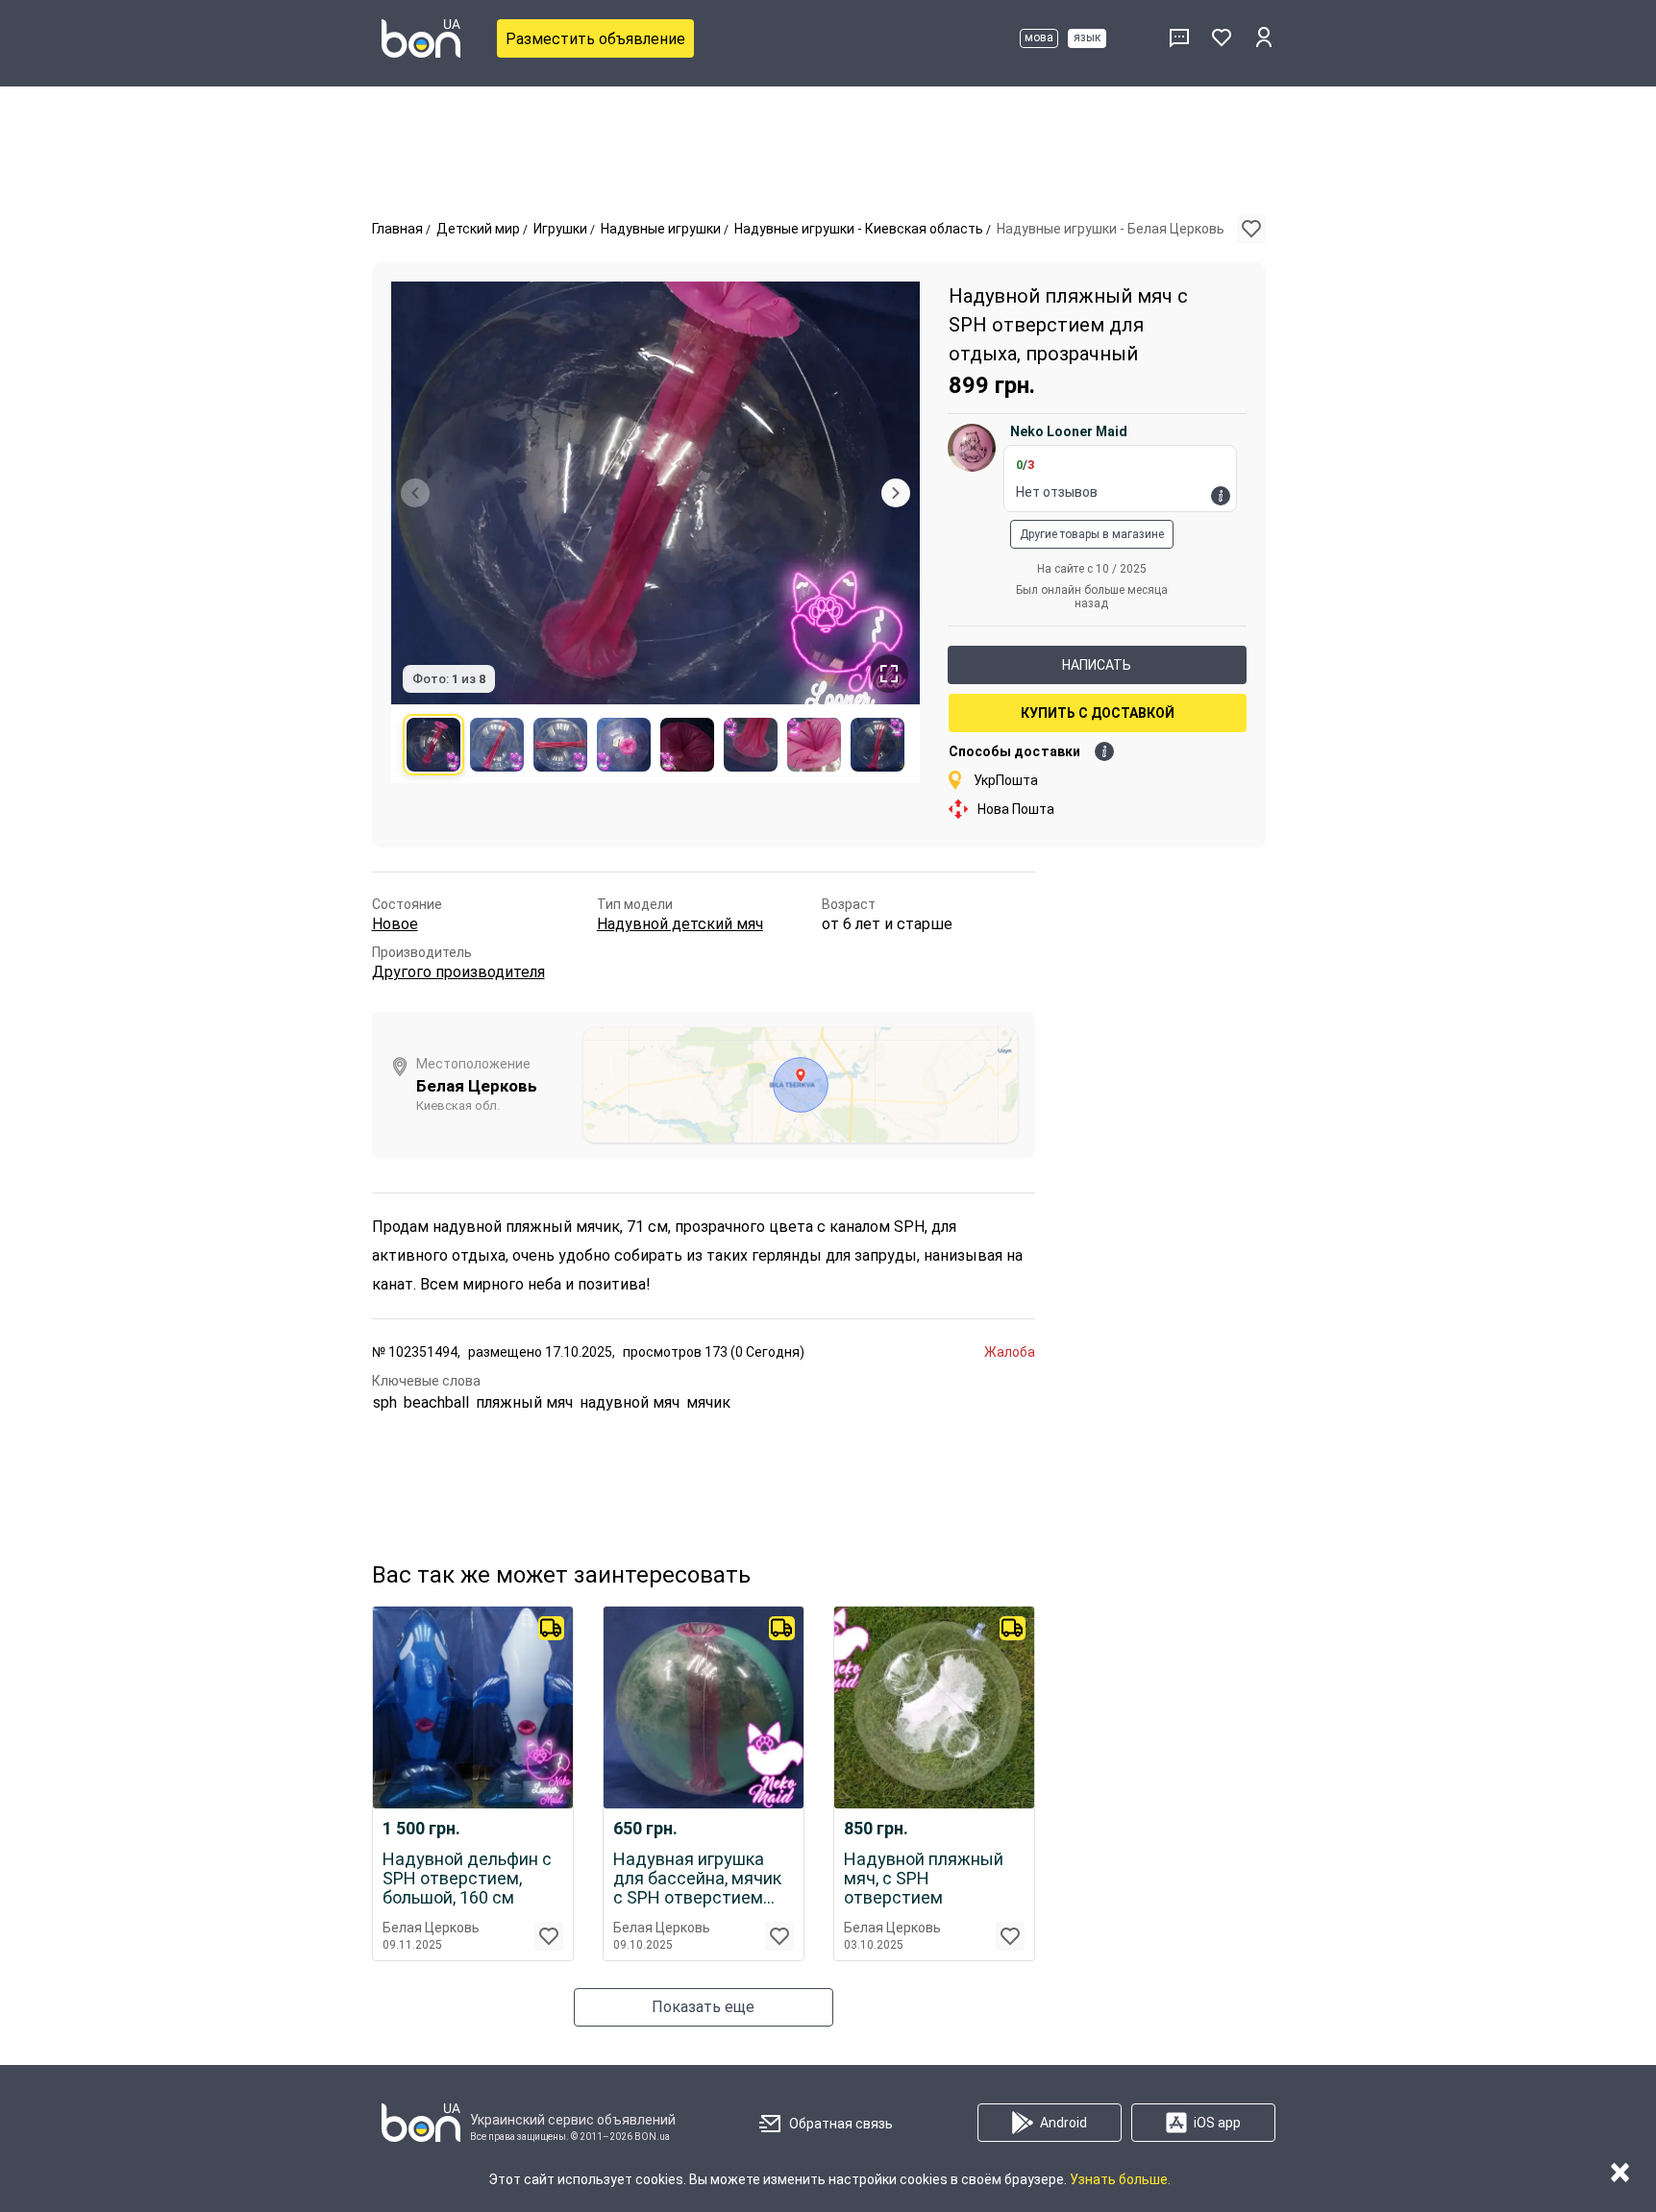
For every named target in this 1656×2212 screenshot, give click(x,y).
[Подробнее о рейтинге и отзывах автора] (1221, 496)
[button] (1251, 229)
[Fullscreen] (889, 674)
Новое (395, 924)
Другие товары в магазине (1092, 534)
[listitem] (433, 745)
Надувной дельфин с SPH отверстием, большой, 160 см (467, 1879)
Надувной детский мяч (680, 924)
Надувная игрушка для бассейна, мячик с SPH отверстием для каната (697, 1879)
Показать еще (703, 2007)
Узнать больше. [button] (1120, 2179)
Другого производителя (458, 972)
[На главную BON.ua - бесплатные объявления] (421, 38)
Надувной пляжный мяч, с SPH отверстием (924, 1879)
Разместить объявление (595, 39)
